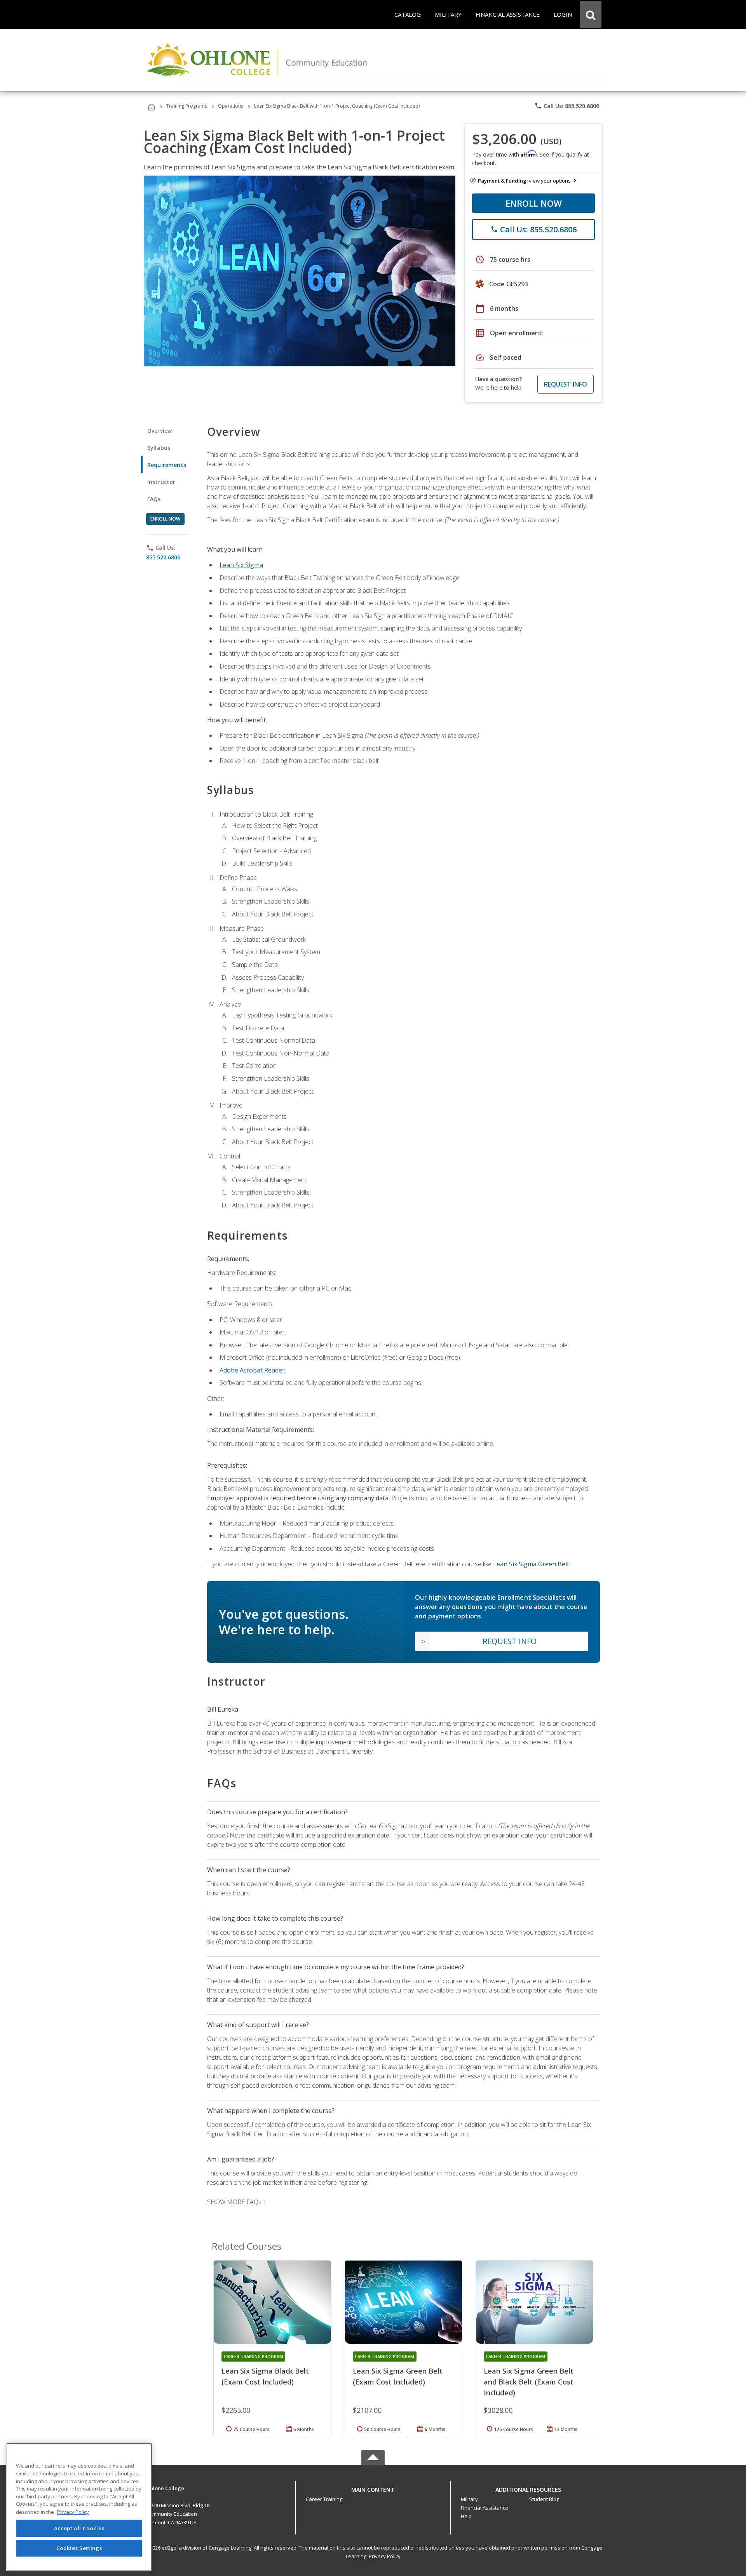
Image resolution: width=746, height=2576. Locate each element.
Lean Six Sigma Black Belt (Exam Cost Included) (265, 2376)
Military (469, 2499)
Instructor (161, 482)
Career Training (324, 2499)
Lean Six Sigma (241, 565)
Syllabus (159, 448)
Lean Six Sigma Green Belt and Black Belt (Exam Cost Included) (529, 2382)
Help (466, 2516)
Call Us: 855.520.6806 (567, 106)
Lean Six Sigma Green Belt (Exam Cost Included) (398, 2376)
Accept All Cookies (79, 2528)
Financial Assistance (485, 2508)
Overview (159, 431)
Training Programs (187, 106)
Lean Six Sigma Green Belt (531, 1564)
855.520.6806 (163, 557)
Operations (231, 106)
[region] (79, 2507)
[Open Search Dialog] (591, 14)
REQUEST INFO (566, 384)
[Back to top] (373, 2488)
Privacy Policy (385, 2556)
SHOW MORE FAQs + (237, 2202)
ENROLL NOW (534, 203)
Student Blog (544, 2499)
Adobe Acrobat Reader (252, 1370)
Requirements (167, 465)
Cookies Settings (79, 2548)
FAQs (154, 499)
